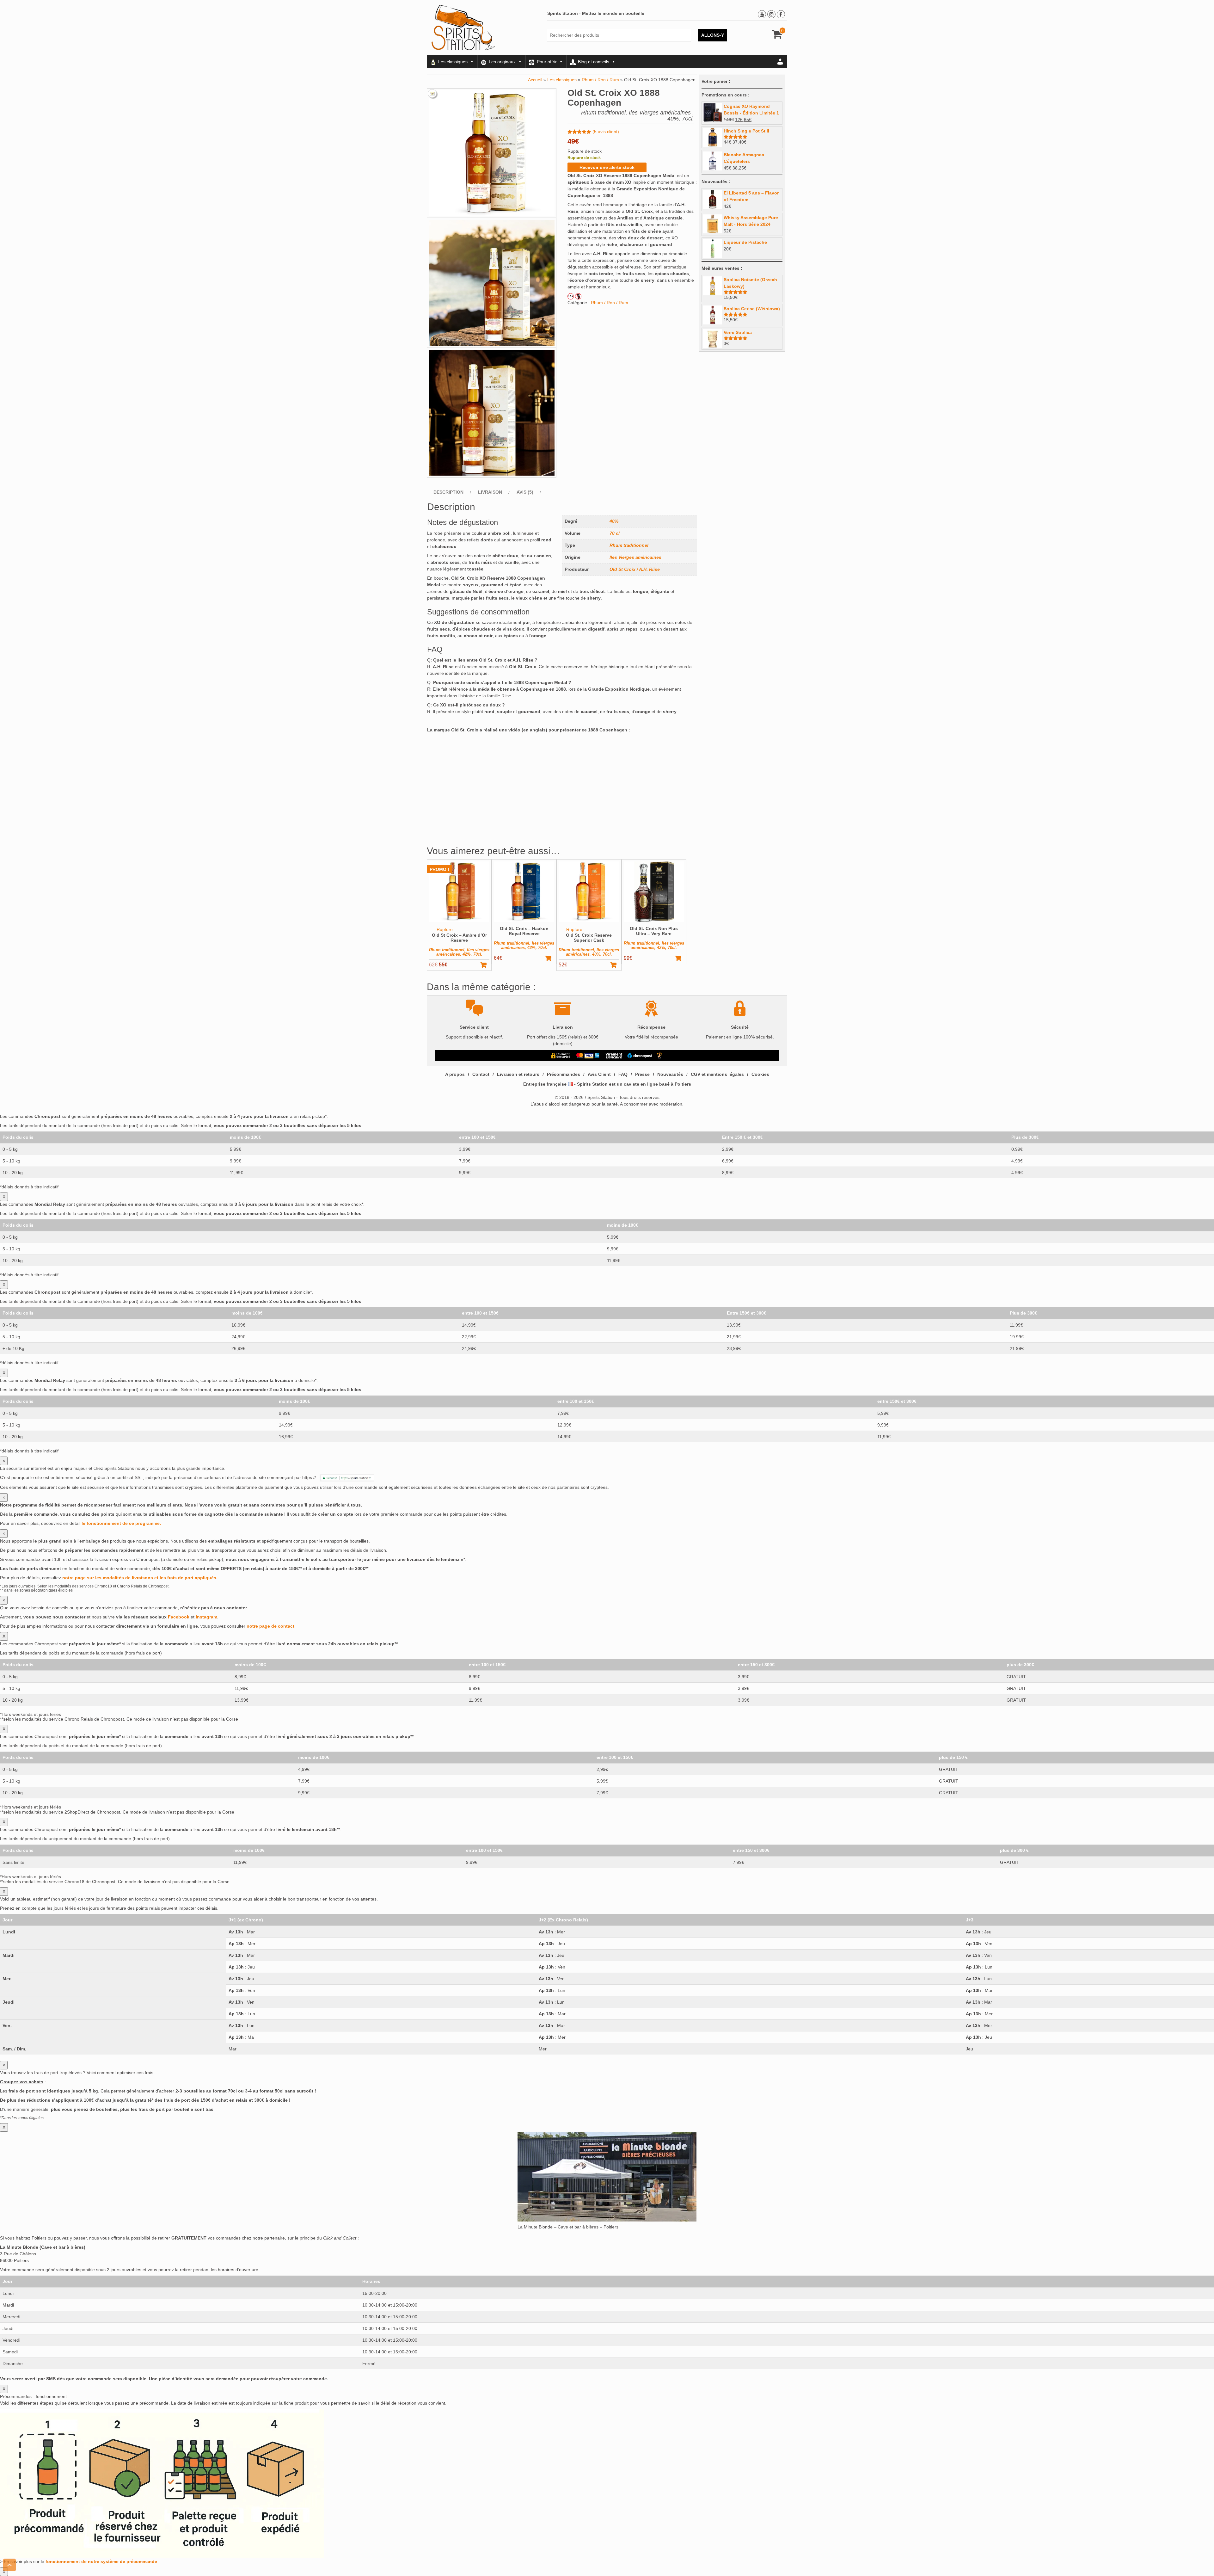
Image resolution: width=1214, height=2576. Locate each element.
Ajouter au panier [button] (551, 958)
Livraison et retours (518, 1074)
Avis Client (599, 1074)
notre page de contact (270, 1626)
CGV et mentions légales (717, 1074)
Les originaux (502, 62)
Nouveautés (670, 1074)
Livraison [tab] (490, 492)
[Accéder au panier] (777, 36)
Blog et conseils (594, 62)
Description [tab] (448, 492)
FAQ (623, 1074)
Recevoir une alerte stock (607, 167)
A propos (455, 1074)
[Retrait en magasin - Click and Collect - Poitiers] (660, 1056)
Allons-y (713, 35)
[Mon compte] (780, 62)
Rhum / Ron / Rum (600, 80)
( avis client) (606, 132)
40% (614, 521)
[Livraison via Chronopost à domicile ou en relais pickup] (640, 1056)
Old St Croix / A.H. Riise (635, 569)
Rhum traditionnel (629, 545)
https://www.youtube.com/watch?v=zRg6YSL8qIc (476, 739)
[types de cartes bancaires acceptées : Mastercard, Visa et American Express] (588, 1056)
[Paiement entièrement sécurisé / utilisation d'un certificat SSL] (561, 1056)
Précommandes (564, 1074)
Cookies (760, 1074)
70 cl (615, 533)
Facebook (179, 1617)
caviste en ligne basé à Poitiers (657, 1084)
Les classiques (453, 62)
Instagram (206, 1617)
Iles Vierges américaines (635, 557)
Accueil (535, 80)
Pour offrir (547, 62)
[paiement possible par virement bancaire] (613, 1056)
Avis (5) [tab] (525, 492)
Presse (642, 1074)
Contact (481, 1074)
